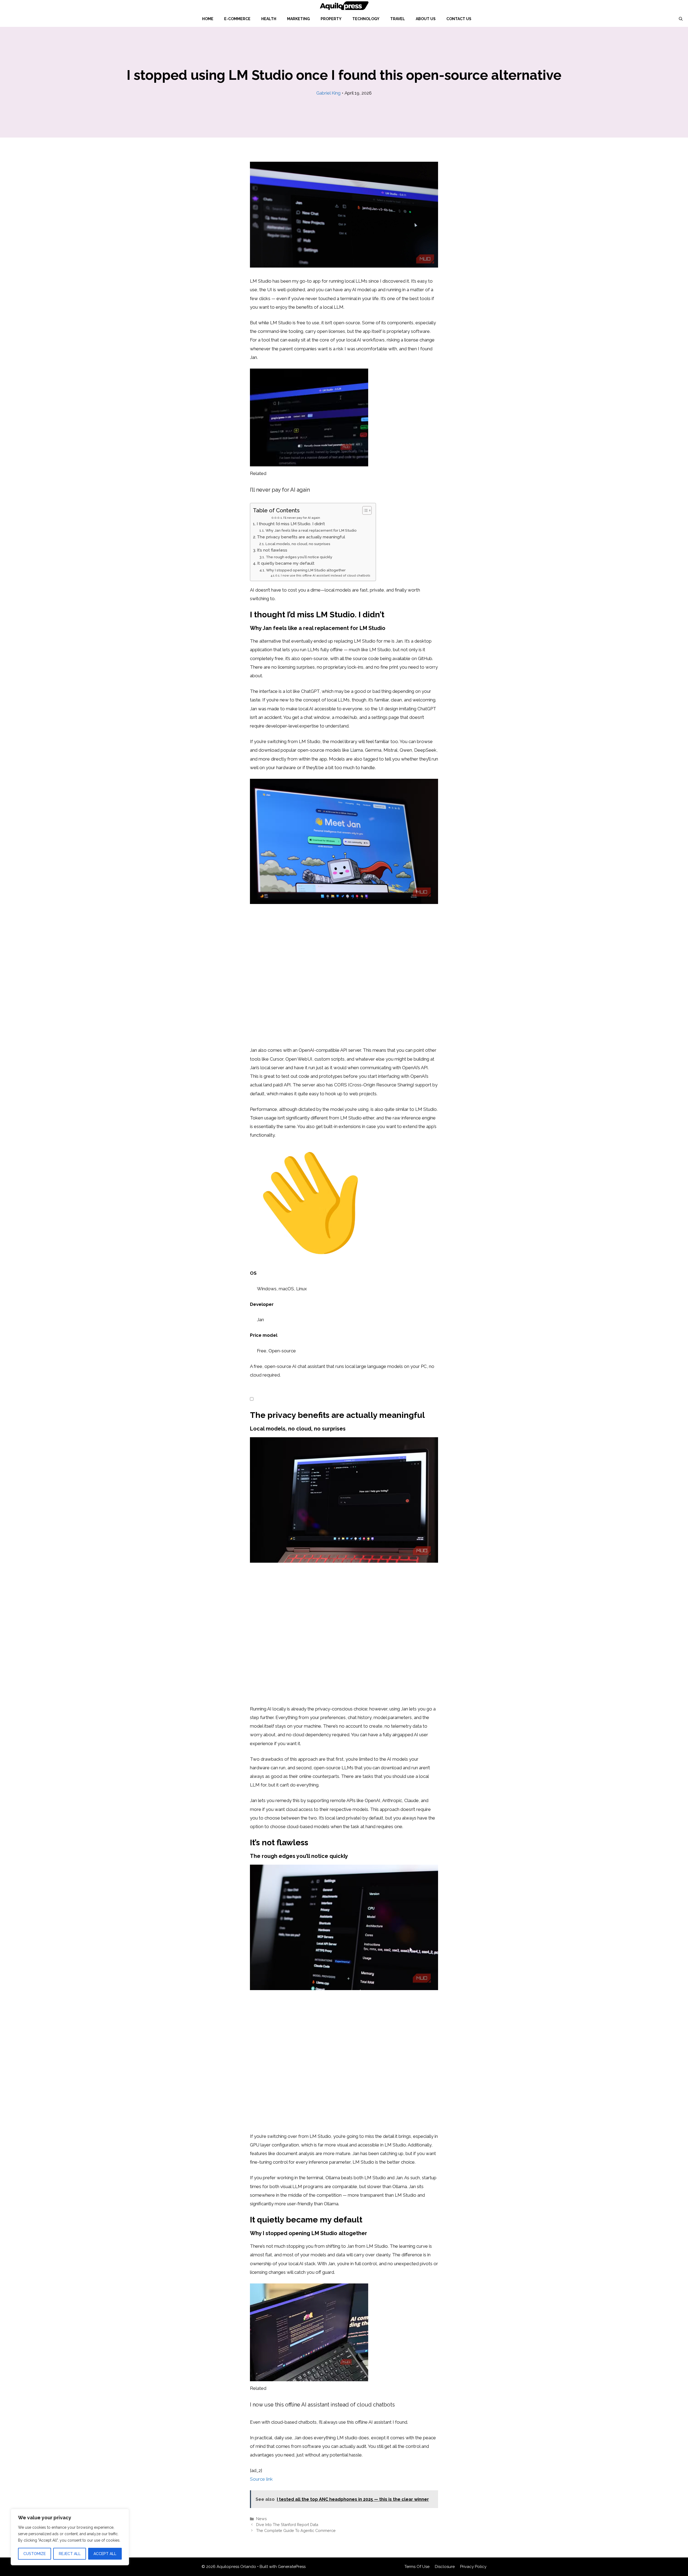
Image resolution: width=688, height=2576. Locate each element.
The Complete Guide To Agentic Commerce (296, 2530)
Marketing (298, 19)
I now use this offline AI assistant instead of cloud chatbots (326, 575)
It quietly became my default (286, 563)
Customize (35, 2554)
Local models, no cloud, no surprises (298, 544)
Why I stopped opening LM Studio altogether (306, 570)
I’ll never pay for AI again (302, 518)
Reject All (70, 2554)
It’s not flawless (272, 550)
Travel (398, 19)
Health (269, 19)
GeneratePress (292, 2567)
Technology (366, 19)
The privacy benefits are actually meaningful (301, 537)
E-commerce (237, 19)
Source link (261, 2479)
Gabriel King (328, 93)
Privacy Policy (473, 2567)
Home (208, 19)
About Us (426, 19)
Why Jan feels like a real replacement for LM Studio (311, 530)
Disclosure (445, 2567)
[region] (70, 2537)
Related (258, 473)
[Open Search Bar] (681, 19)
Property (331, 19)
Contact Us (459, 19)
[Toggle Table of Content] (364, 510)
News (261, 2519)
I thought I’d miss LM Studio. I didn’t (291, 524)
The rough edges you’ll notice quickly (299, 557)
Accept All (105, 2554)
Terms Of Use (417, 2567)
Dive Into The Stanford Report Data (287, 2525)
